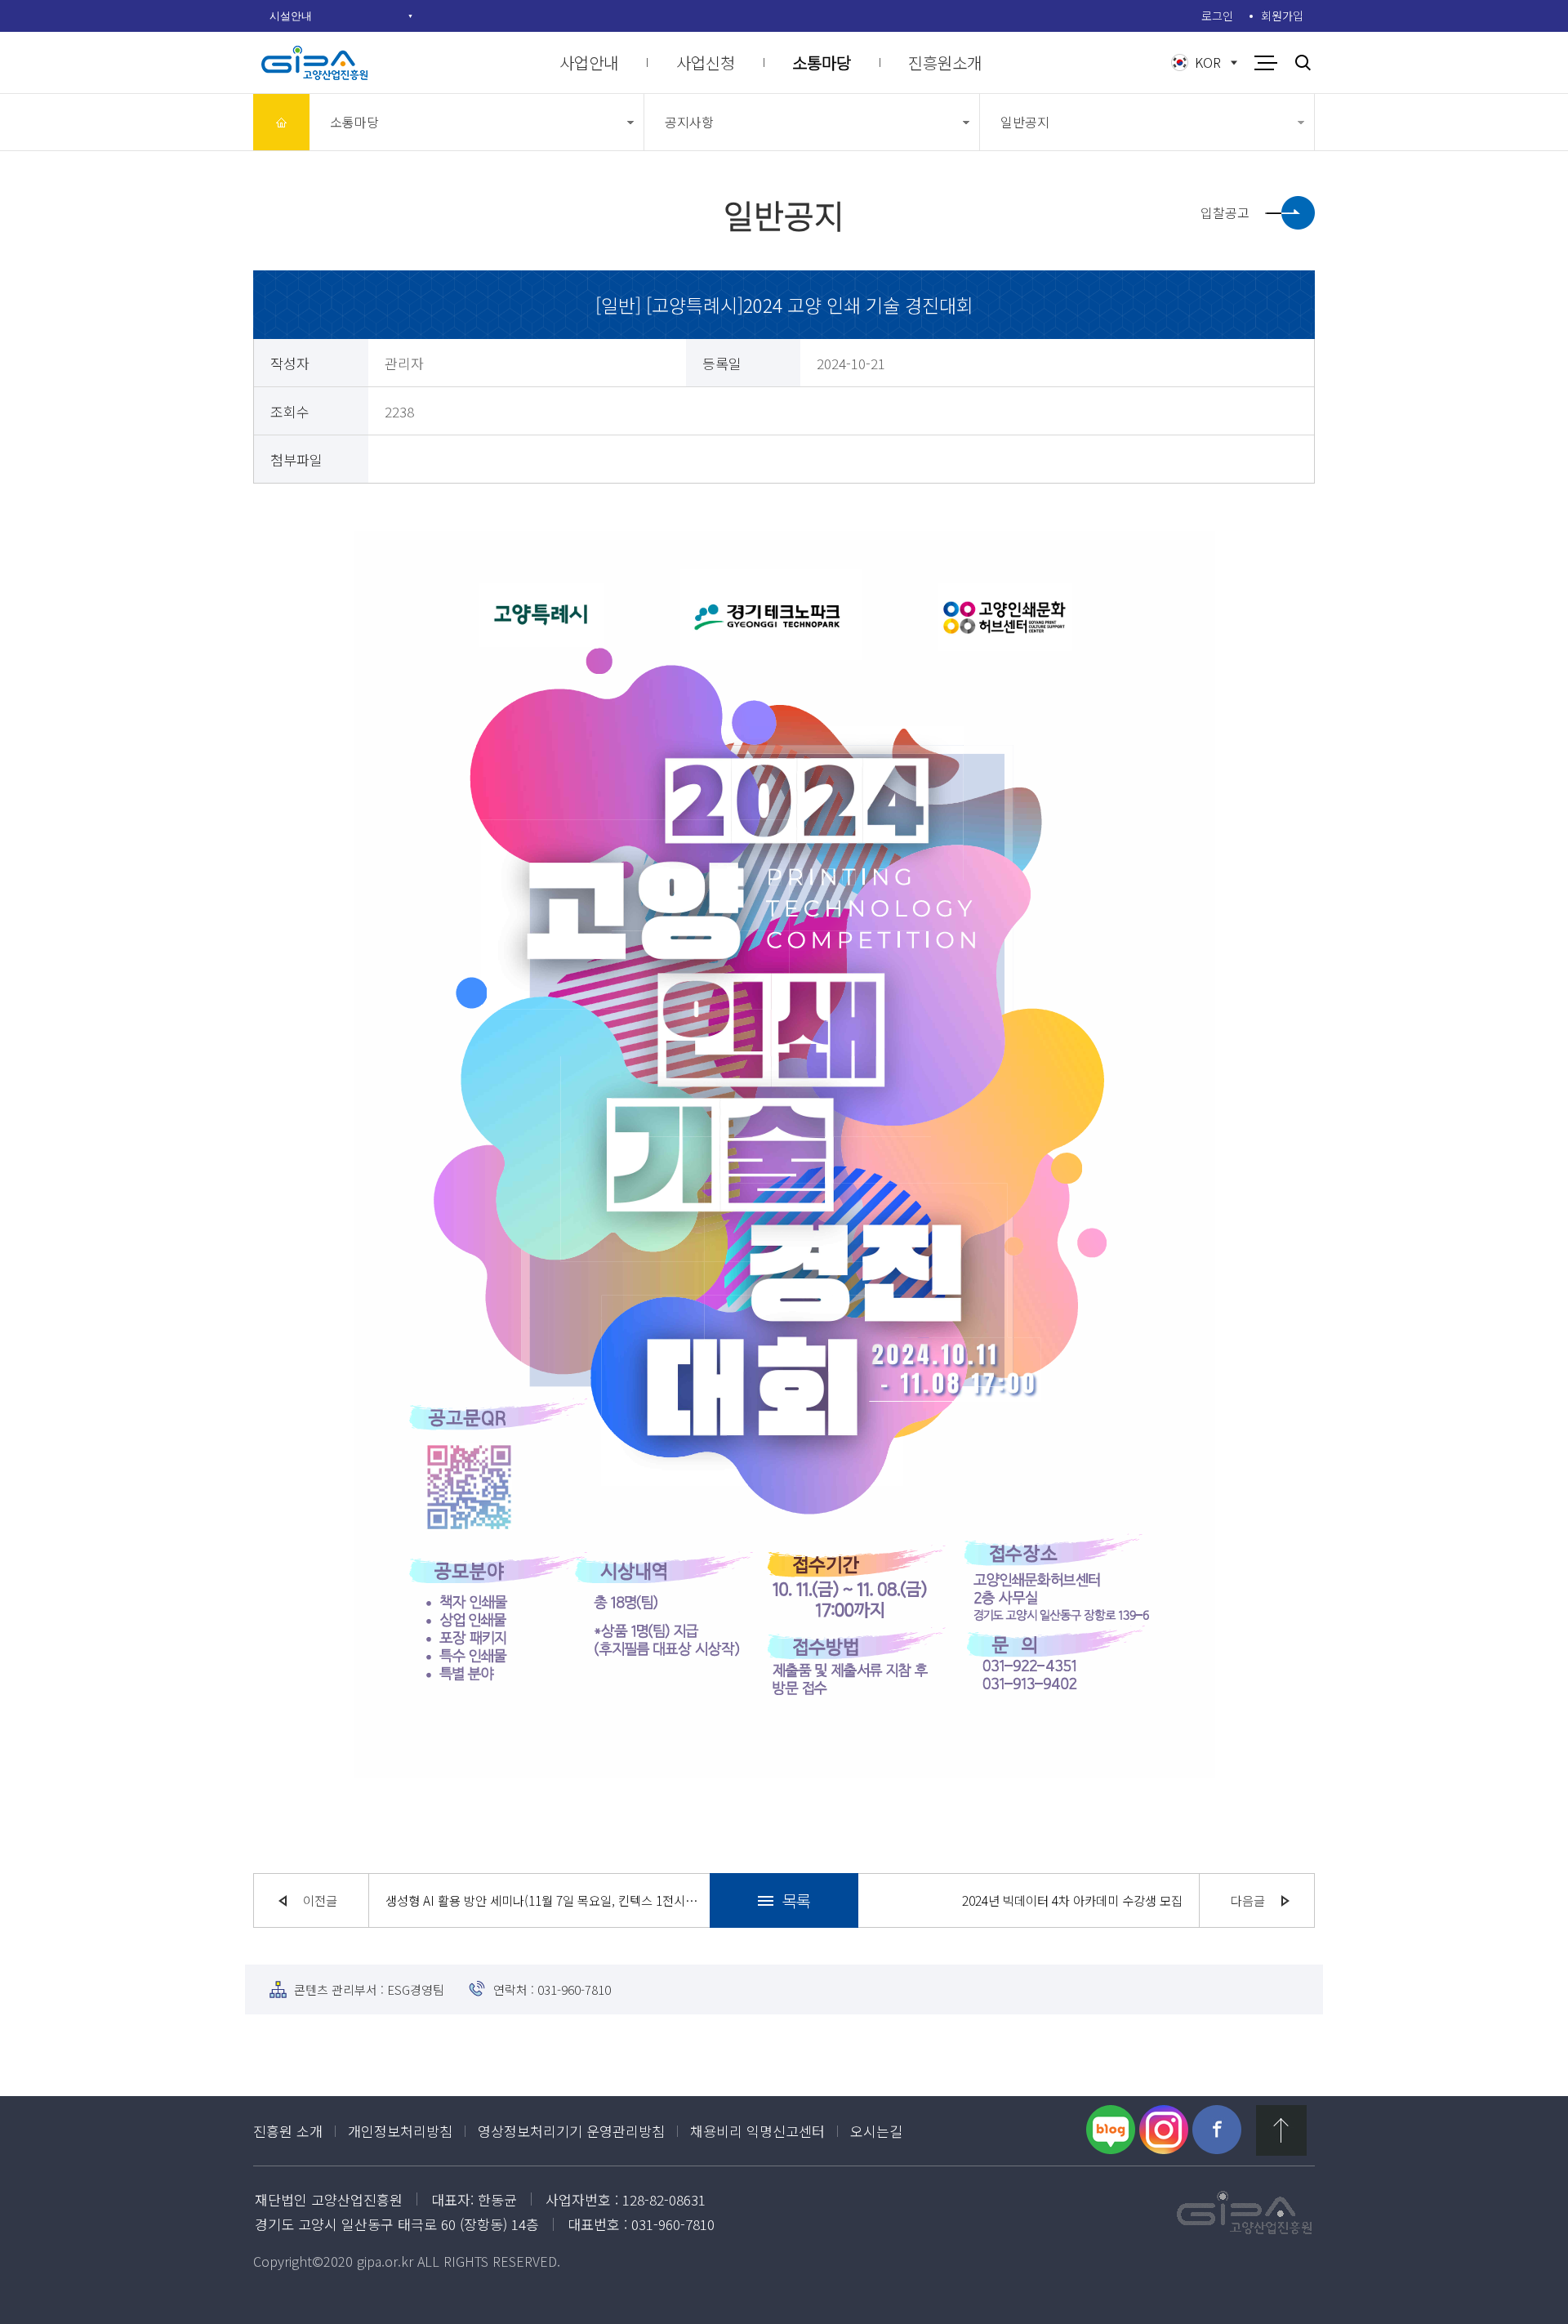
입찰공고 (1225, 212)
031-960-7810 (574, 1989)
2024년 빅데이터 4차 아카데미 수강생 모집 (1072, 1900)
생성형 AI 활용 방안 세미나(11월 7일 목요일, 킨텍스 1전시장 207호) (543, 1900)
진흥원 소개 (288, 2131)
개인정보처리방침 (400, 2131)
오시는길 (876, 2131)
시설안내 (291, 16)
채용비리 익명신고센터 (757, 2131)
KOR (1208, 62)
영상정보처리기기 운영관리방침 (571, 2131)
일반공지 (1025, 122)
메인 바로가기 (281, 122)
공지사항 (689, 122)
